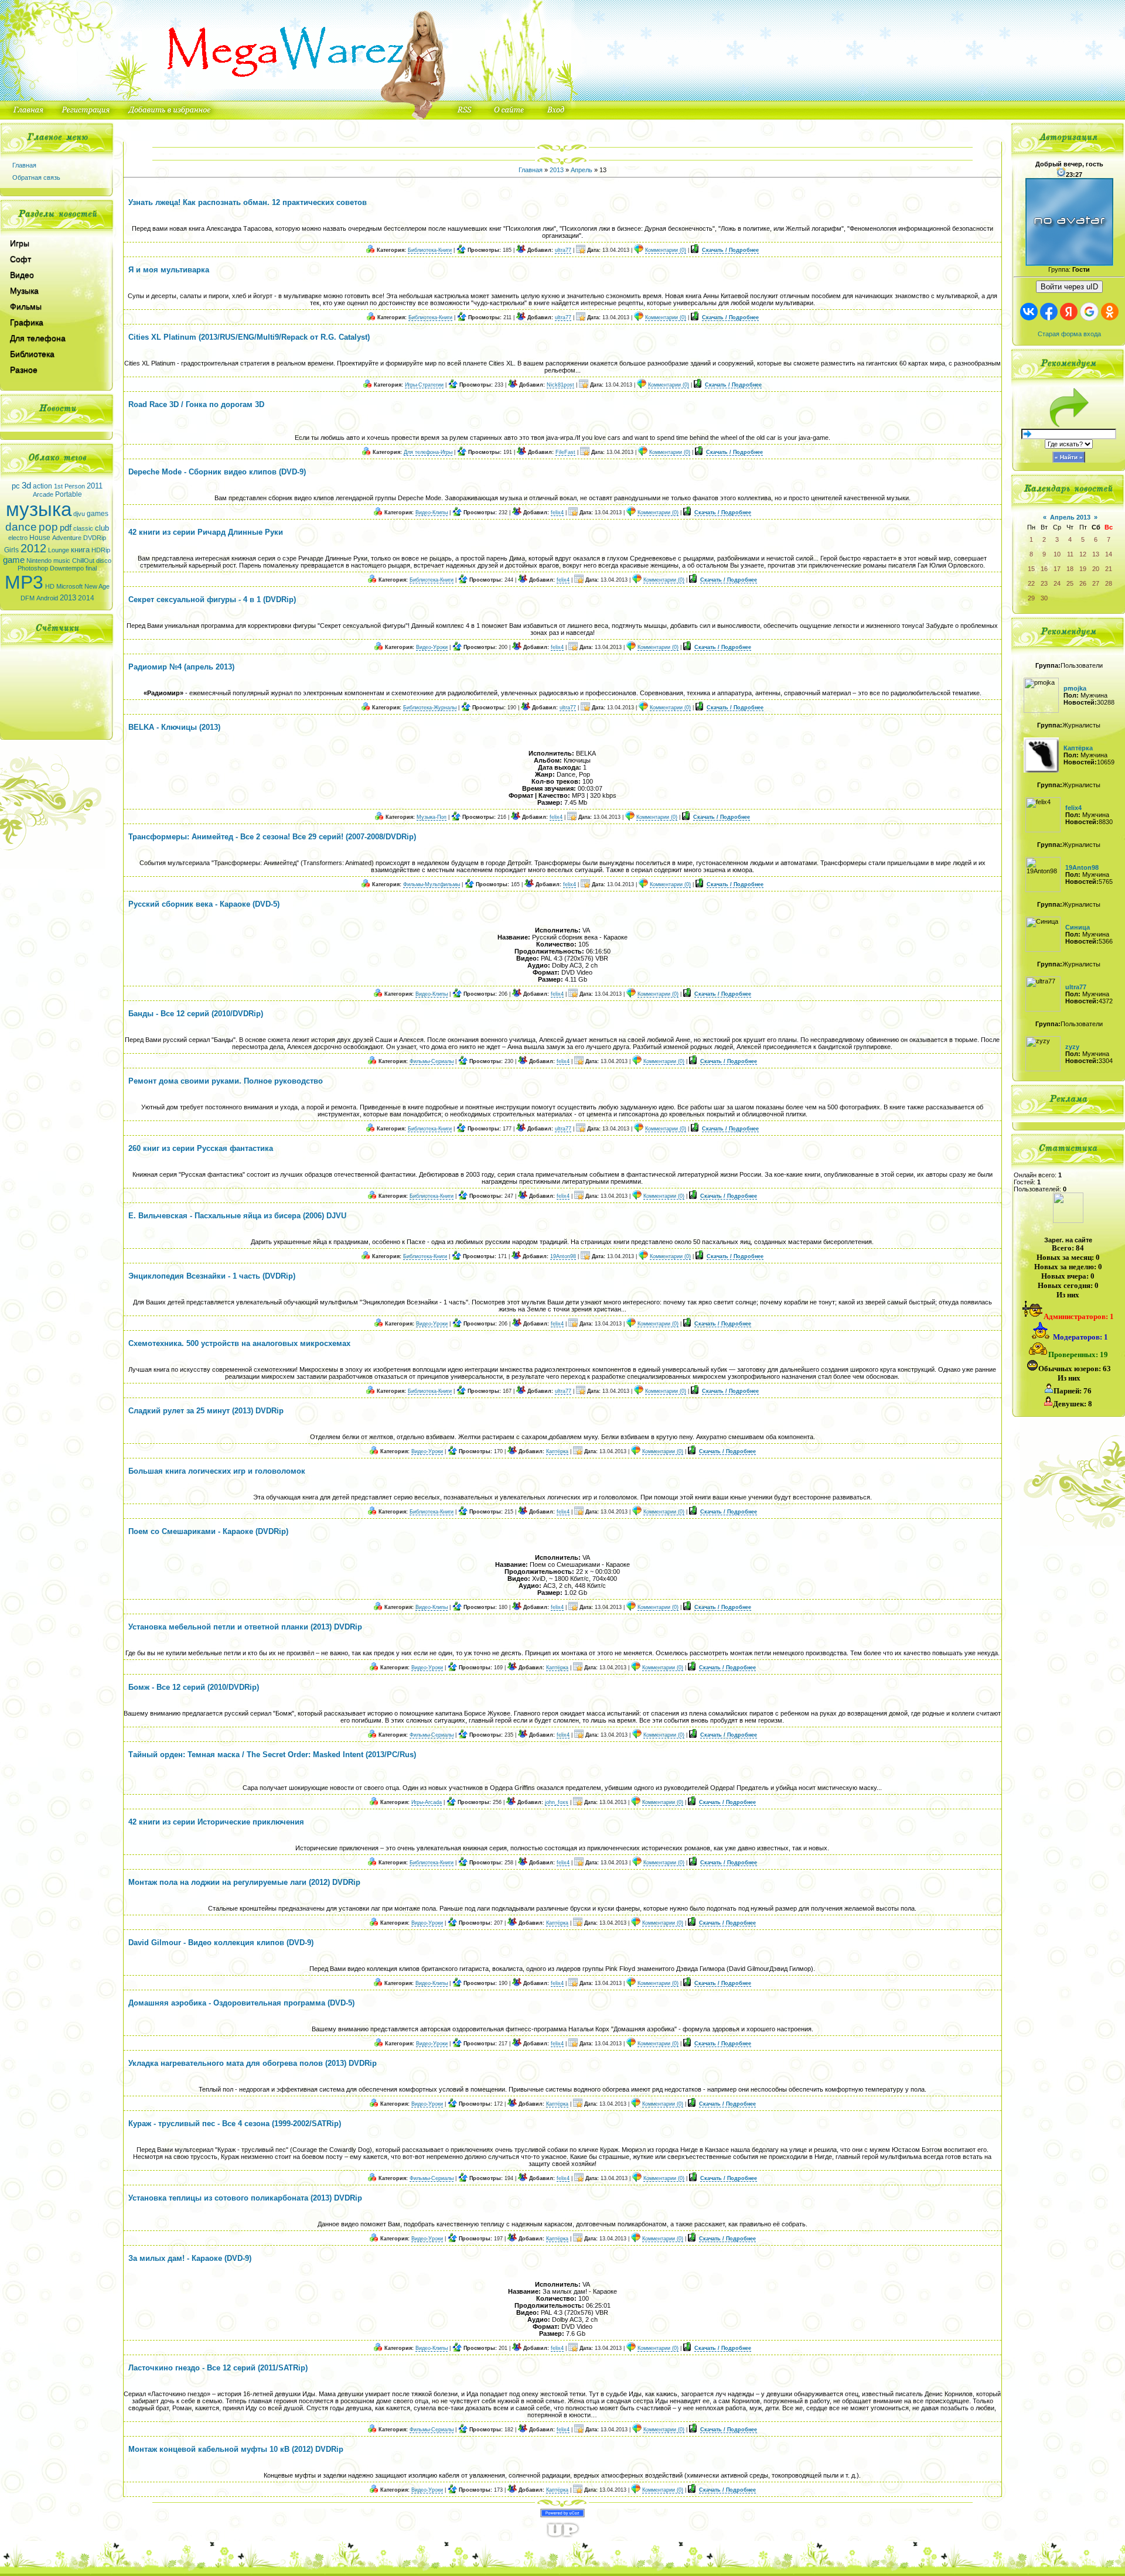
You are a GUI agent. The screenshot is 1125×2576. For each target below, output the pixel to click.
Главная (24, 165)
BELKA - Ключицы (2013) (174, 727)
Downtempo (67, 568)
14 (1109, 554)
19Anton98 (563, 1256)
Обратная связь (36, 177)
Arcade (43, 494)
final (91, 568)
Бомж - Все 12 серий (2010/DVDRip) (194, 1687)
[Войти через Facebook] (1049, 312)
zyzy (1072, 1047)
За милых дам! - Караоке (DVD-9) (190, 2258)
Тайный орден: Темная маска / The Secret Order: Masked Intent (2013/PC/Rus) (272, 1755)
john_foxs (557, 1802)
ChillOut (83, 561)
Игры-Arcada (427, 1802)
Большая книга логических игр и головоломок (217, 1471)
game (14, 560)
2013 (68, 598)
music (62, 561)
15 (1031, 569)
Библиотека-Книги (430, 250)
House (40, 538)
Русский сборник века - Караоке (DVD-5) (204, 904)
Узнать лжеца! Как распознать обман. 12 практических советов (248, 202)
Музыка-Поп (432, 817)
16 (1044, 569)
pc (16, 486)
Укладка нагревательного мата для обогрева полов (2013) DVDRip (253, 2063)
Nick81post (560, 385)
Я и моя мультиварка (169, 270)
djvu (79, 514)
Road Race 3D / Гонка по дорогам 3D (196, 404)
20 (1096, 569)
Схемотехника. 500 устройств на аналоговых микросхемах (239, 1343)
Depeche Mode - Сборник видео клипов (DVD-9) (217, 472)
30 (1044, 598)
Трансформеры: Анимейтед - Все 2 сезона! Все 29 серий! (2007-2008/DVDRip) (272, 837)
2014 (86, 598)
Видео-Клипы (432, 513)
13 (1096, 554)
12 (1083, 554)
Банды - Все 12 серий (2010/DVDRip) (196, 1014)
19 (1083, 569)
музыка (39, 509)
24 (1057, 583)
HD (50, 586)
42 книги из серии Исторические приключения (216, 1822)
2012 (33, 548)
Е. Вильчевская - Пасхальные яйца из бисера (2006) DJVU (237, 1216)
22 (1031, 583)
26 (1083, 583)
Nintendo (39, 561)
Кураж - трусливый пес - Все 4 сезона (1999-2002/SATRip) (235, 2124)
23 (1044, 583)
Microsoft (69, 586)
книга (80, 550)
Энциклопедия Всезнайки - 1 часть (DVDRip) (212, 1276)
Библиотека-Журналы (430, 708)
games (98, 514)
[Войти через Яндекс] (1069, 312)
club (102, 528)
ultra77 (563, 250)
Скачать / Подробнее (730, 250)
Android (47, 598)
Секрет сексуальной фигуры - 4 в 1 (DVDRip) (212, 599)
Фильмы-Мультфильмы (432, 884)
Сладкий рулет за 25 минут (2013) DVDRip (206, 1411)
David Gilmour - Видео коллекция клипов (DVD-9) (221, 1943)
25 (1070, 583)
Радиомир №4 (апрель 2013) (181, 667)
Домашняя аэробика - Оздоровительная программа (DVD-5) (241, 2003)
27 (1096, 583)
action (42, 486)
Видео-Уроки (432, 647)
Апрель (582, 170)
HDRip (101, 550)
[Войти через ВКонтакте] (1029, 312)
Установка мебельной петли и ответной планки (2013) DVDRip (245, 1627)
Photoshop (33, 568)
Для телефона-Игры (428, 452)
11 (1070, 554)
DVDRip (95, 538)
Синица (1078, 927)
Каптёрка (557, 1451)
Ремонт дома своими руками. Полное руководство (226, 1081)
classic (83, 528)
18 (1070, 569)
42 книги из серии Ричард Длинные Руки (206, 532)
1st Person (69, 486)
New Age (97, 586)
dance (21, 527)
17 (1057, 569)
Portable (69, 494)
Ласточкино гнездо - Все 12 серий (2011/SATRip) (218, 2368)
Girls (11, 550)
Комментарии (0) (666, 250)
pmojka (1075, 688)
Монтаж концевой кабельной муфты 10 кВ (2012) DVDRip (236, 2449)
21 (1109, 569)
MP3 (24, 582)
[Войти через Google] (1089, 312)
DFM (28, 598)
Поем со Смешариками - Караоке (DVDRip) (208, 1531)
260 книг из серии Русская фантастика (201, 1148)
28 (1109, 583)
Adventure (67, 538)
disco (104, 561)
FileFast (565, 452)
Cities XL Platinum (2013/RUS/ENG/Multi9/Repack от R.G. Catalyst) (249, 337)
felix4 (557, 513)
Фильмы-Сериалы (432, 1061)
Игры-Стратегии (424, 385)
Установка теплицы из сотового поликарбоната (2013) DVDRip (245, 2198)
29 (1031, 598)
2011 (95, 486)
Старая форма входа (1069, 334)
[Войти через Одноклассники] (1110, 312)
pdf (66, 528)
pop (48, 527)
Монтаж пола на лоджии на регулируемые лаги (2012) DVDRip (244, 1882)
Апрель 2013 (1070, 517)
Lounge (59, 550)
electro (18, 538)
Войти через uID (1069, 287)
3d (26, 486)
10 (1057, 554)
